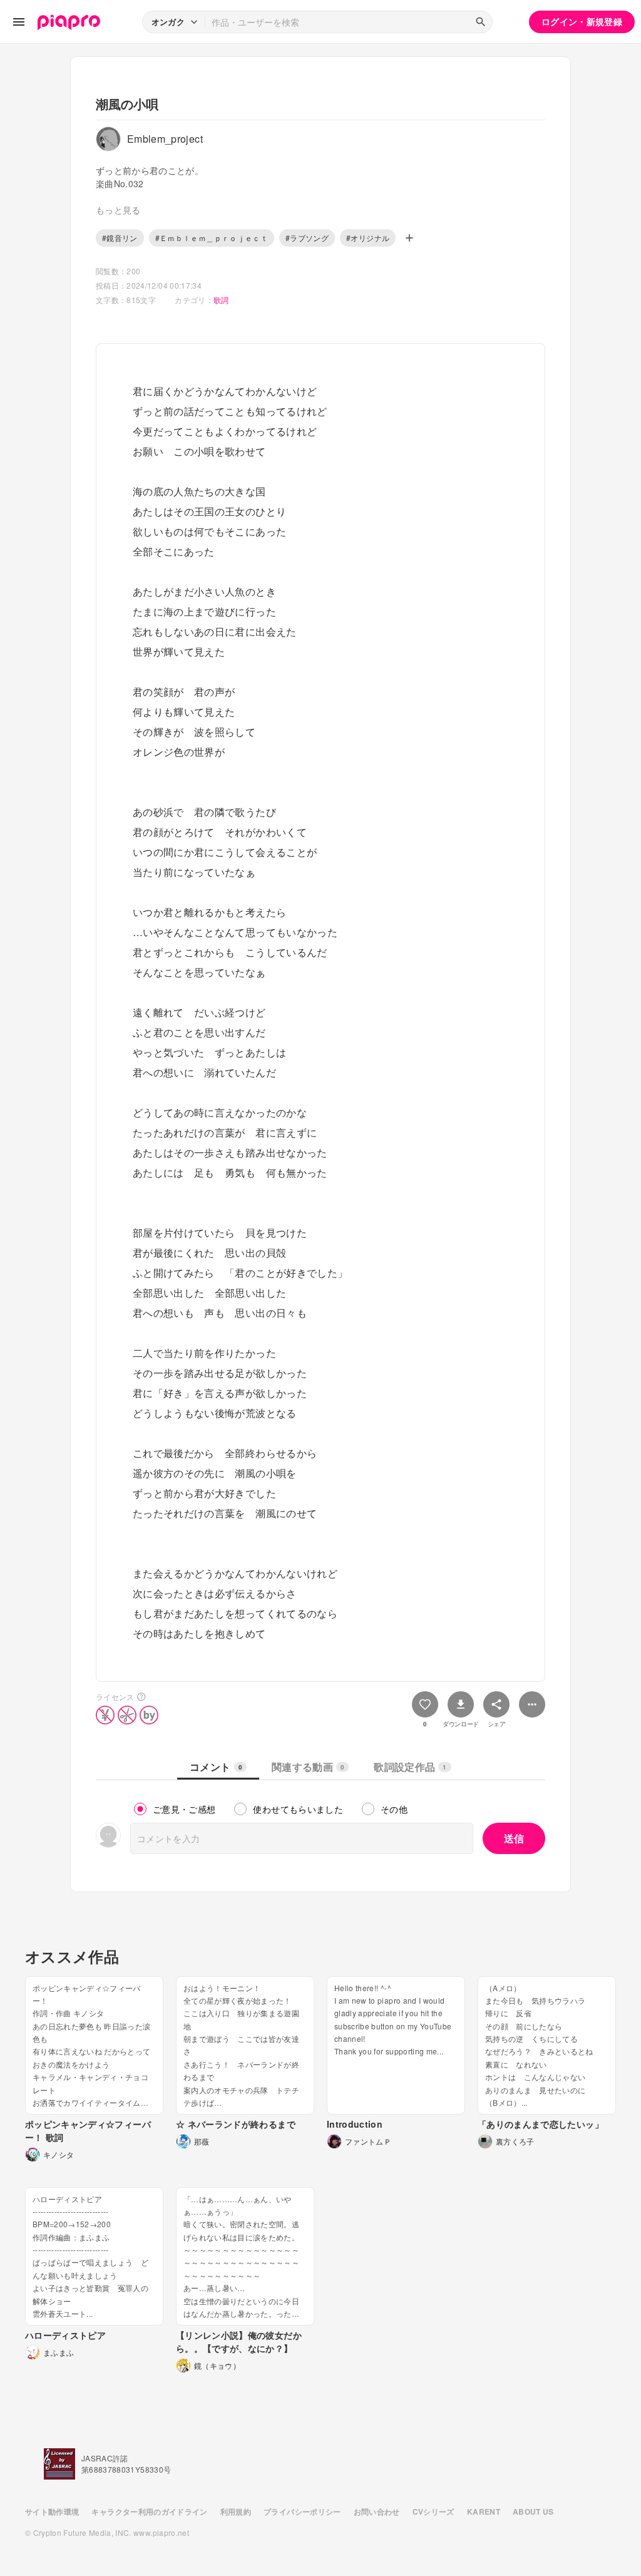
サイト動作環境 (52, 2512)
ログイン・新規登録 (582, 21)
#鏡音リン (120, 238)
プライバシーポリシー (302, 2512)
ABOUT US (533, 2512)
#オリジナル (368, 238)
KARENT (484, 2512)
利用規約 (236, 2512)
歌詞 (221, 300)
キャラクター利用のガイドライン (149, 2512)
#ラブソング (307, 238)
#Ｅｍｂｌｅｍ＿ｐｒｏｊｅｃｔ (212, 238)
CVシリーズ (433, 2512)
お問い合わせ (377, 2512)
